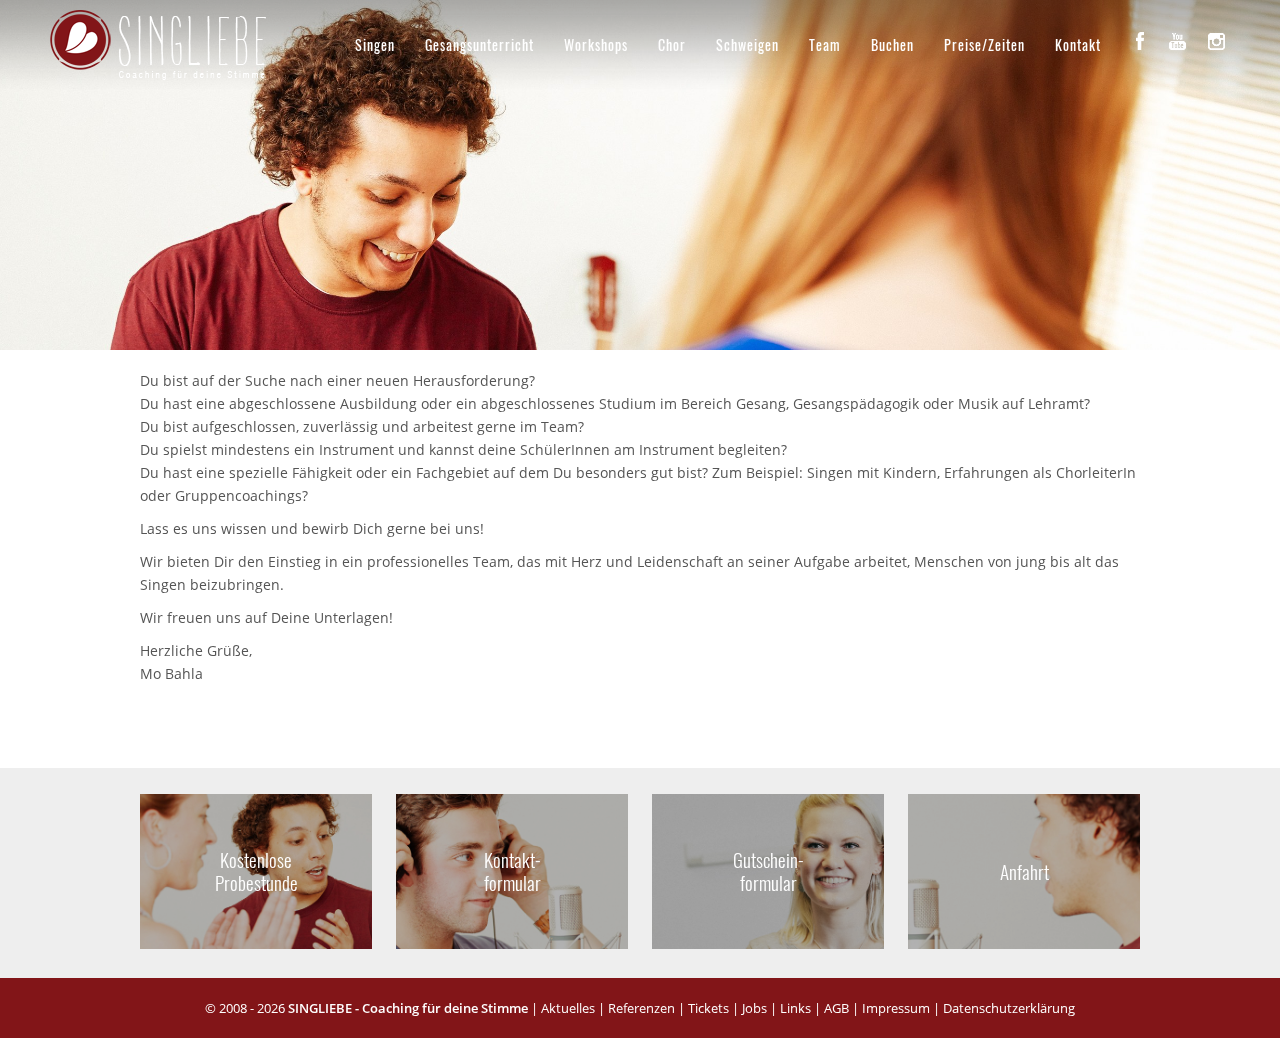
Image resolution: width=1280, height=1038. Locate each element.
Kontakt (1078, 44)
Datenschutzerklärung (1009, 1008)
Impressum (896, 1008)
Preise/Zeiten (984, 44)
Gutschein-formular (768, 870)
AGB (836, 1008)
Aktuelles (568, 1008)
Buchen (892, 44)
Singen (375, 44)
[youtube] (1178, 41)
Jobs (754, 1008)
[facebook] (1140, 41)
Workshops (596, 44)
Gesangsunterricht (479, 44)
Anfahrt (1024, 870)
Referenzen (641, 1008)
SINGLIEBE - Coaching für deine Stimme (408, 1008)
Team (825, 44)
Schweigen (747, 44)
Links (795, 1008)
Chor (672, 44)
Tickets (708, 1008)
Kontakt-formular (512, 870)
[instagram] (1216, 41)
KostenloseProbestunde (256, 870)
